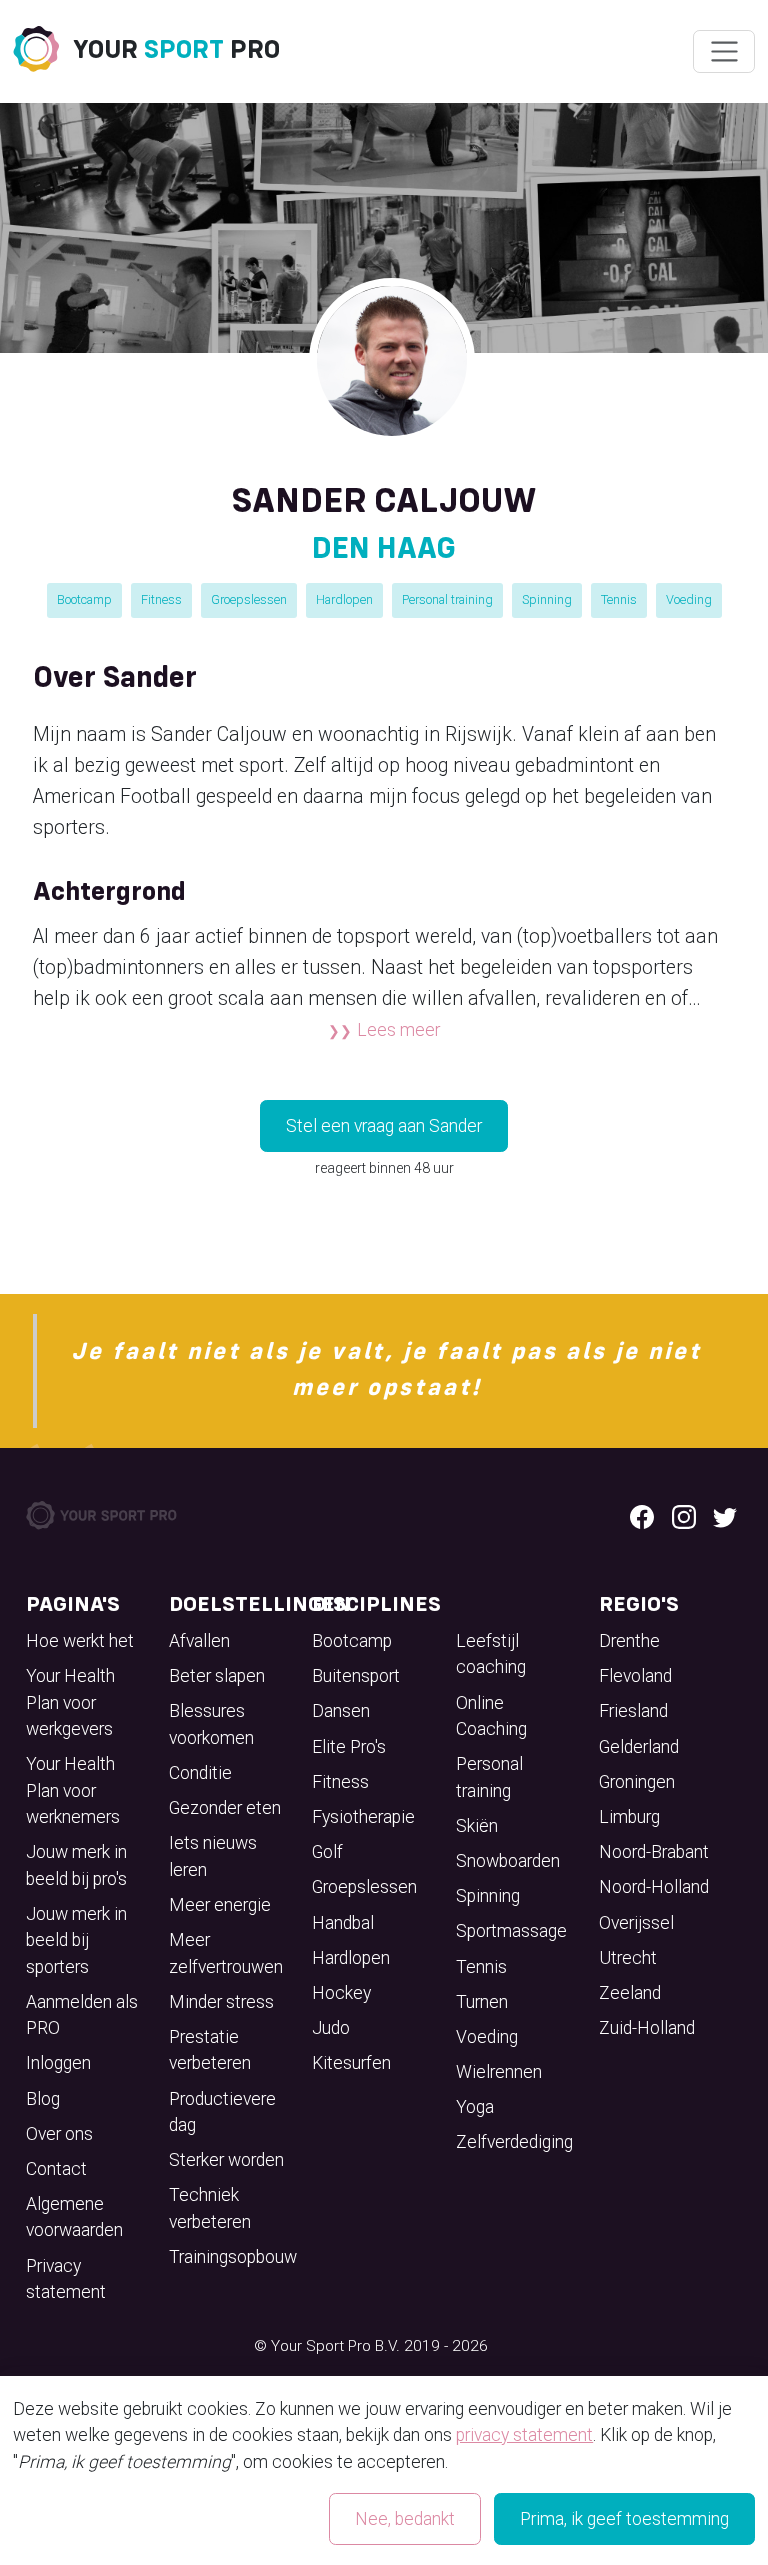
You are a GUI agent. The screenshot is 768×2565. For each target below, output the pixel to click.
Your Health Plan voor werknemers (73, 1790)
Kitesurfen (351, 2063)
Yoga (475, 2107)
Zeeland (630, 1993)
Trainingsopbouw (233, 2257)
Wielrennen (499, 2072)
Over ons (59, 2134)
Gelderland (639, 1747)
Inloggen (58, 2063)
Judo (331, 2028)
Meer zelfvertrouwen (226, 1953)
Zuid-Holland (647, 2028)
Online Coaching (491, 1716)
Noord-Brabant (654, 1852)
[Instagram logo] (684, 1515)
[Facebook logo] (642, 1515)
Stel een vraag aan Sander (384, 1126)
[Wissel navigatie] (723, 52)
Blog (43, 2099)
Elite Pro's (349, 1747)
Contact (56, 2169)
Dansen (341, 1711)
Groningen (637, 1782)
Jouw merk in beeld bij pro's (76, 1865)
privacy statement (524, 2435)
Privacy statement (66, 2279)
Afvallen (199, 1641)
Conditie (200, 1773)
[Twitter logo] (725, 1515)
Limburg (629, 1817)
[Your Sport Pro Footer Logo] (103, 1514)
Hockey (341, 1993)
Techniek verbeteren (210, 2208)
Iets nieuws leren (213, 1856)
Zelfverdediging (514, 2142)
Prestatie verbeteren (210, 2050)
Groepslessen (249, 599)
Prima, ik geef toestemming (624, 2519)
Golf (327, 1852)
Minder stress (221, 2002)
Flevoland (635, 1676)
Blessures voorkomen (211, 1724)
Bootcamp (84, 599)
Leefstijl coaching (491, 1654)
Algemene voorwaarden (74, 2217)
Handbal (343, 1923)
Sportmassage (511, 1931)
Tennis (619, 599)
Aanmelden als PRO (82, 2015)
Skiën (477, 1826)
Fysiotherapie (363, 1817)
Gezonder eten (225, 1808)
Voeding (689, 599)
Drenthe (629, 1641)
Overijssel (636, 1923)
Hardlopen (344, 599)
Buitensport (356, 1676)
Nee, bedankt (405, 2519)
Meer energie (220, 1905)
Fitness (161, 599)
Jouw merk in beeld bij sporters (76, 1940)
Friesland (633, 1711)
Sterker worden (226, 2160)
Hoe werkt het (80, 1641)
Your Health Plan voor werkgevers (70, 1702)
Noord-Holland (654, 1887)
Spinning (547, 599)
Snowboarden (508, 1861)
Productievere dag (222, 2112)
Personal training (447, 599)
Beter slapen (217, 1676)
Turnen (482, 2002)
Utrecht (628, 1958)
